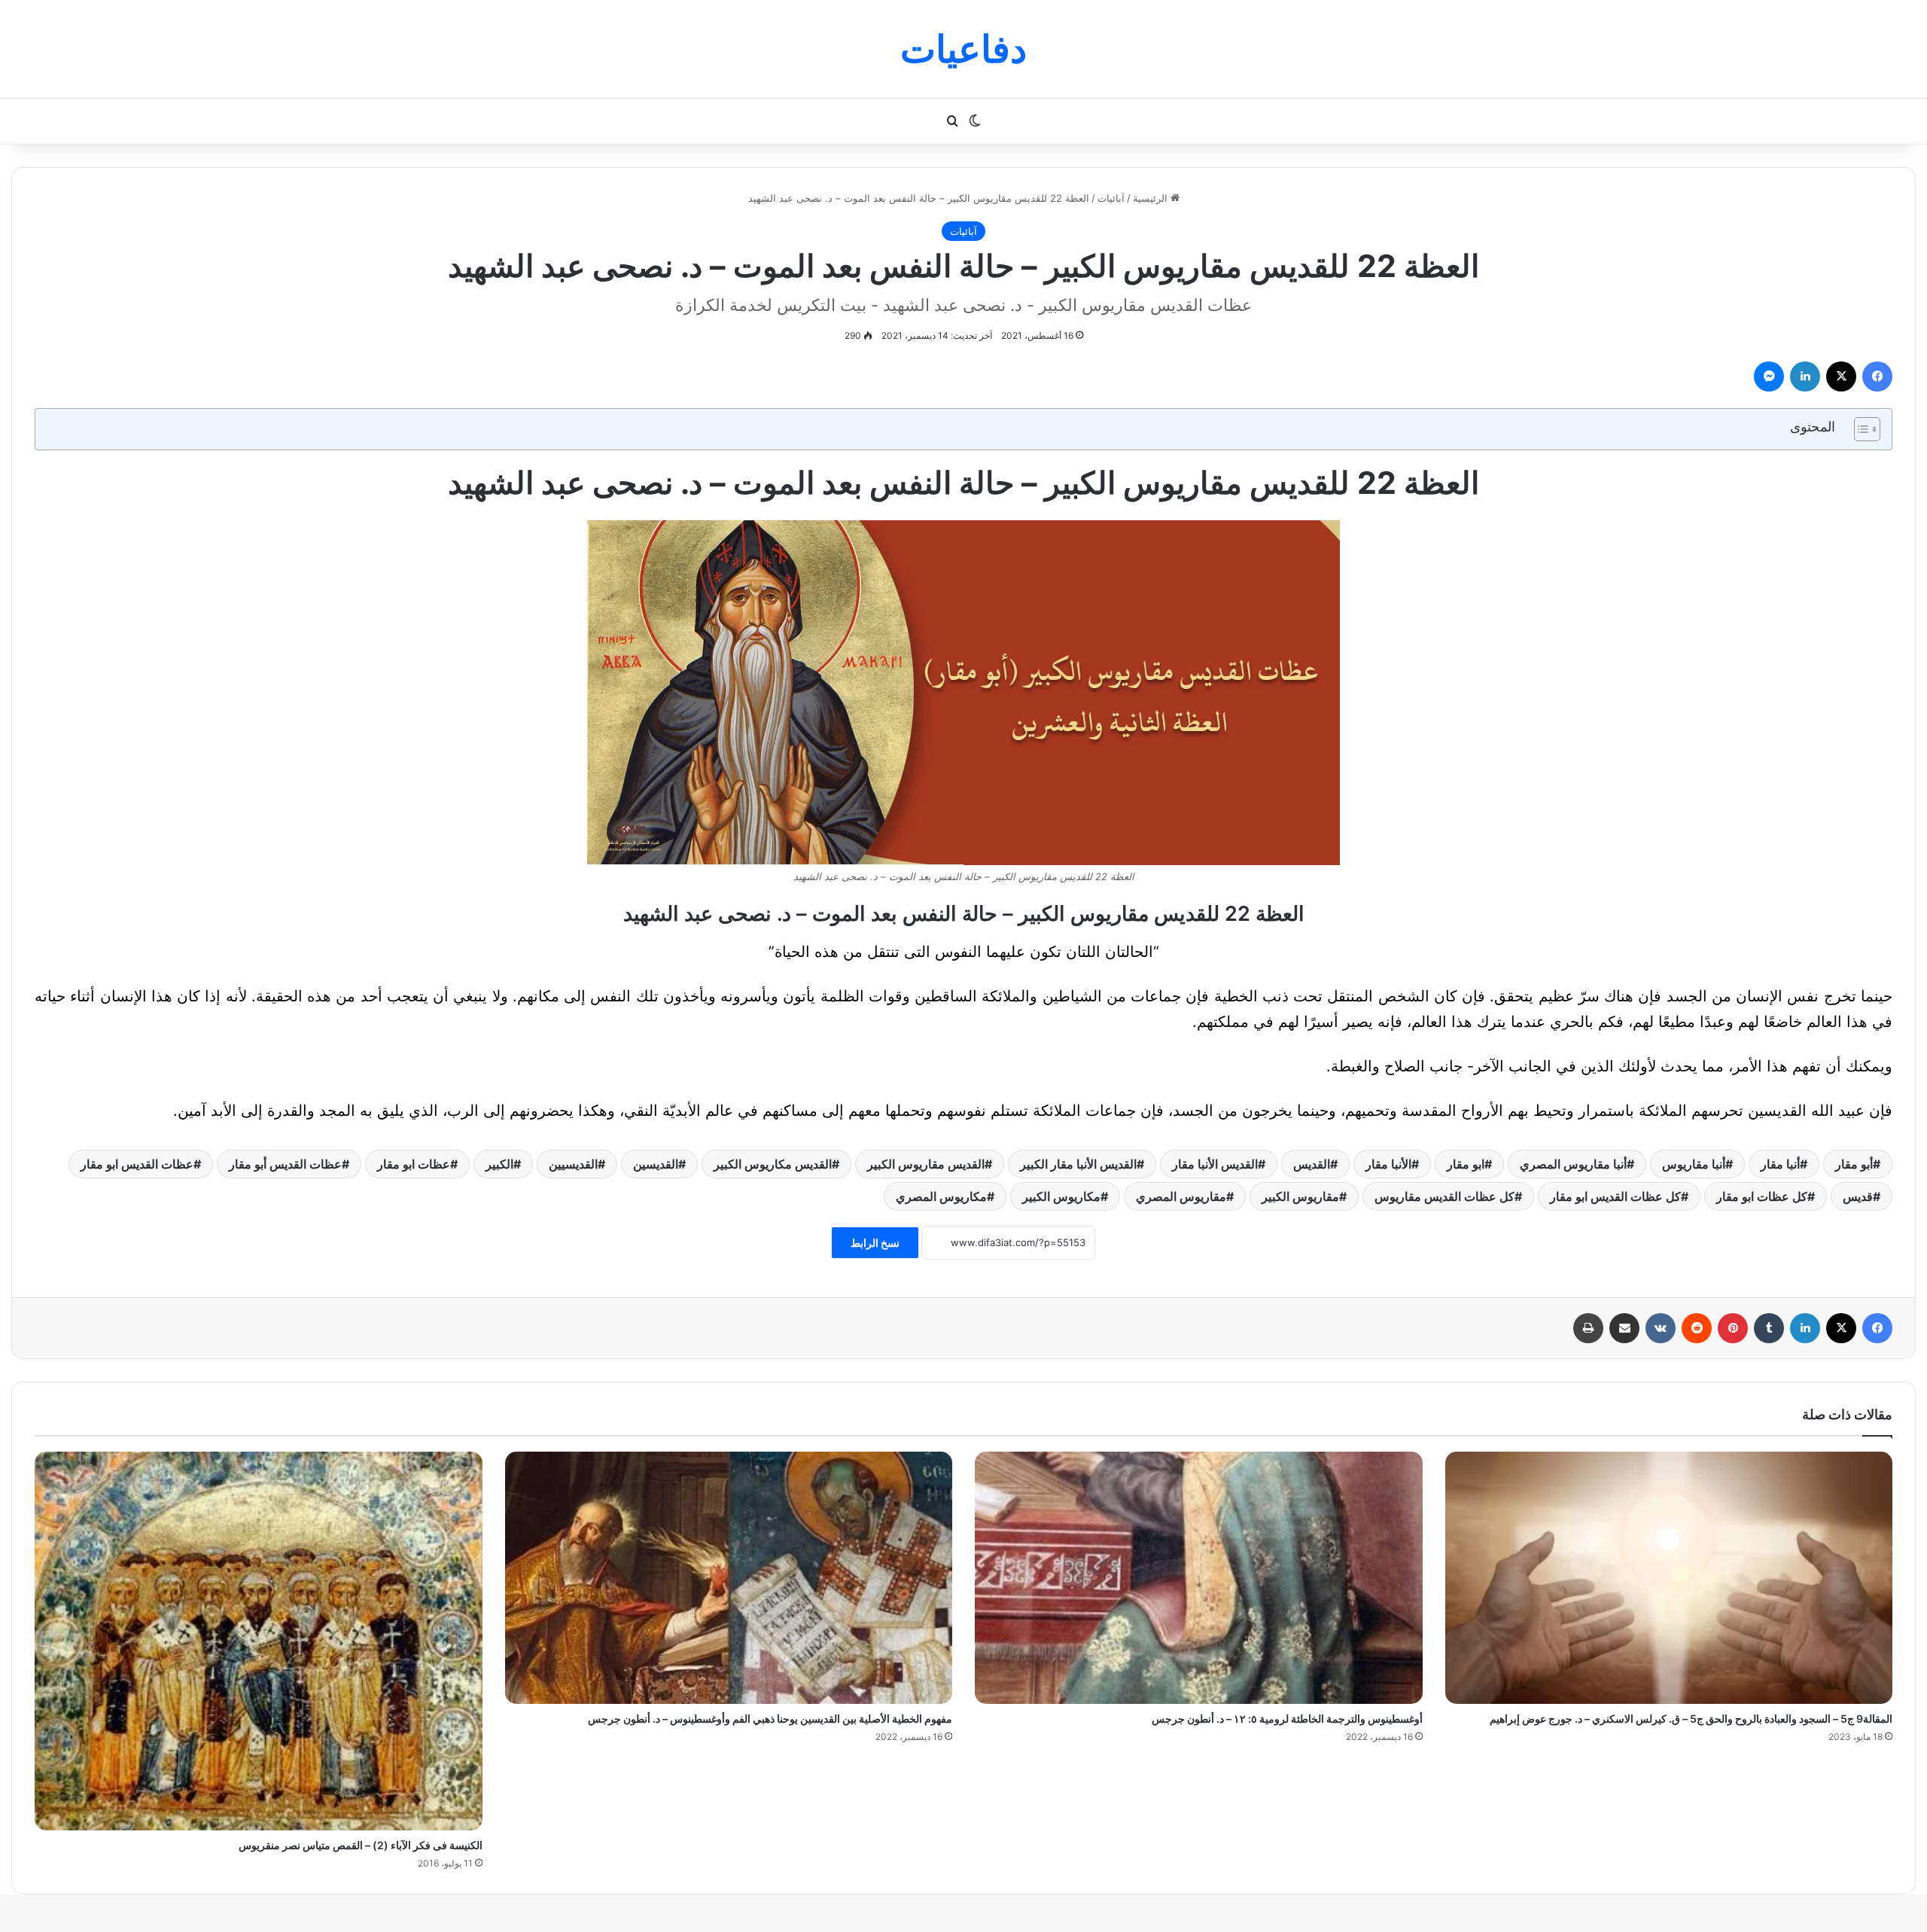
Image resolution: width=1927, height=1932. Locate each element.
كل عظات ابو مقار (1762, 1196)
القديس (1312, 1164)
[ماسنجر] (1769, 376)
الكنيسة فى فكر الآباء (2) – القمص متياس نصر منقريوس (361, 1845)
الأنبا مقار (1388, 1164)
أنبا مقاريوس (1694, 1164)
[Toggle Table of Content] (1860, 429)
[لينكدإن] (1805, 376)
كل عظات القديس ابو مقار (1615, 1196)
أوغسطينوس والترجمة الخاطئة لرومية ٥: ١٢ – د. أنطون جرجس (1287, 1719)
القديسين (656, 1164)
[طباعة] (1588, 1328)
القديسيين (573, 1164)
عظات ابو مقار (414, 1164)
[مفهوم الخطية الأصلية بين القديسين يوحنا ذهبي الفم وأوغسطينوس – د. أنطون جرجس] (729, 1578)
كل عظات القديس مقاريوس (1444, 1196)
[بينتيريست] (1733, 1328)
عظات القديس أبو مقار (285, 1164)
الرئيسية (1152, 198)
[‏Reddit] (1697, 1328)
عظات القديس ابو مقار (137, 1164)
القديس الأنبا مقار (1215, 1164)
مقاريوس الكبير (1300, 1196)
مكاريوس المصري (941, 1196)
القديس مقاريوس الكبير (926, 1164)
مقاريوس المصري (1181, 1196)
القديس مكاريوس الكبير (773, 1164)
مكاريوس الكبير (1061, 1196)
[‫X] (1841, 376)
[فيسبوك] (1877, 376)
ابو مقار (1466, 1164)
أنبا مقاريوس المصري (1573, 1164)
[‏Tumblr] (1769, 1328)
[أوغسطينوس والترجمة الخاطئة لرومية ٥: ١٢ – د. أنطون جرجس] (1199, 1578)
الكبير (499, 1164)
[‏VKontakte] (1661, 1328)
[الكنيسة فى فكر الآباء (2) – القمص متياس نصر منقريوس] (259, 1641)
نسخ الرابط (875, 1243)
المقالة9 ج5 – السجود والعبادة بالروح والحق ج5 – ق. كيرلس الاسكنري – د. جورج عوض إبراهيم (1691, 1719)
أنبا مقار (1780, 1164)
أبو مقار (1854, 1164)
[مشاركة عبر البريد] (1624, 1328)
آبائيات (1111, 198)
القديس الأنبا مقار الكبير (1078, 1164)
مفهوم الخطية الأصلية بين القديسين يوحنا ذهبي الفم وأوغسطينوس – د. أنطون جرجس (770, 1719)
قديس (1858, 1196)
